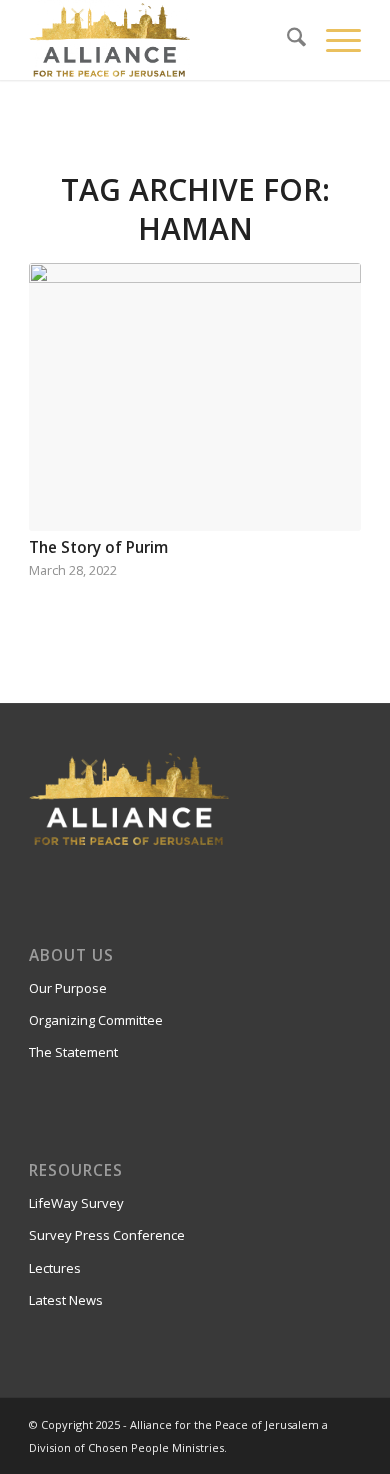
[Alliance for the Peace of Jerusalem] (161, 40)
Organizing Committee (96, 1020)
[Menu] (333, 40)
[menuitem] (286, 40)
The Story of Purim (98, 547)
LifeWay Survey (76, 1203)
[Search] (286, 40)
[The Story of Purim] (195, 397)
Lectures (55, 1268)
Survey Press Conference (107, 1235)
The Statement (73, 1052)
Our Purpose (68, 988)
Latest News (66, 1300)
